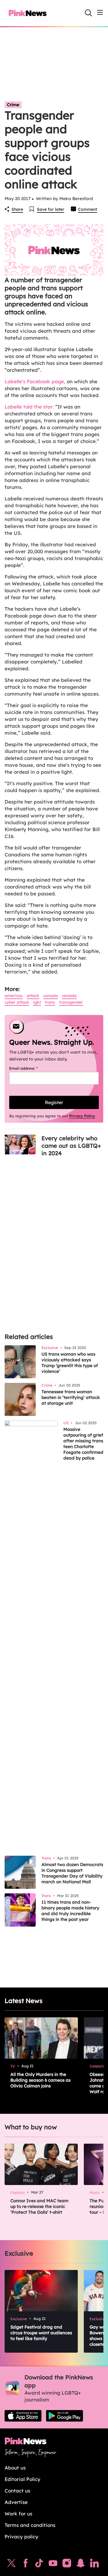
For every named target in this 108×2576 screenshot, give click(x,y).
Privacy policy (21, 2537)
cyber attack (17, 1002)
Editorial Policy (22, 2479)
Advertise (16, 2502)
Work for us (18, 2514)
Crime (13, 105)
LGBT (37, 1002)
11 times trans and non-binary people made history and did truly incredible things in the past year (70, 1911)
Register (54, 1102)
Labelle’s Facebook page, (35, 381)
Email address (31, 1068)
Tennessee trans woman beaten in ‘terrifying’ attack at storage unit (71, 1397)
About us (15, 2468)
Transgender (71, 1002)
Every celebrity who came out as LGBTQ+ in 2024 (71, 1146)
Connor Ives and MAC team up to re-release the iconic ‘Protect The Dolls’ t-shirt (39, 2206)
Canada (51, 996)
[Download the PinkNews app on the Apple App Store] (23, 2416)
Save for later (51, 209)
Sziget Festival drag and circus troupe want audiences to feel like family (41, 2333)
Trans (50, 1002)
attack (33, 996)
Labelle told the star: (29, 407)
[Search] (88, 13)
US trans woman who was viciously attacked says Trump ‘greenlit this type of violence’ (70, 1363)
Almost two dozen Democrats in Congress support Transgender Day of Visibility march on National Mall (72, 1873)
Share (17, 209)
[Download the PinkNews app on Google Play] (65, 2416)
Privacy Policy (82, 1116)
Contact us (17, 2491)
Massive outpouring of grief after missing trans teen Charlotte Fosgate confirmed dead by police (83, 1444)
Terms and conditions (30, 2525)
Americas (14, 996)
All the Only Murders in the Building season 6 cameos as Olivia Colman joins (40, 2080)
